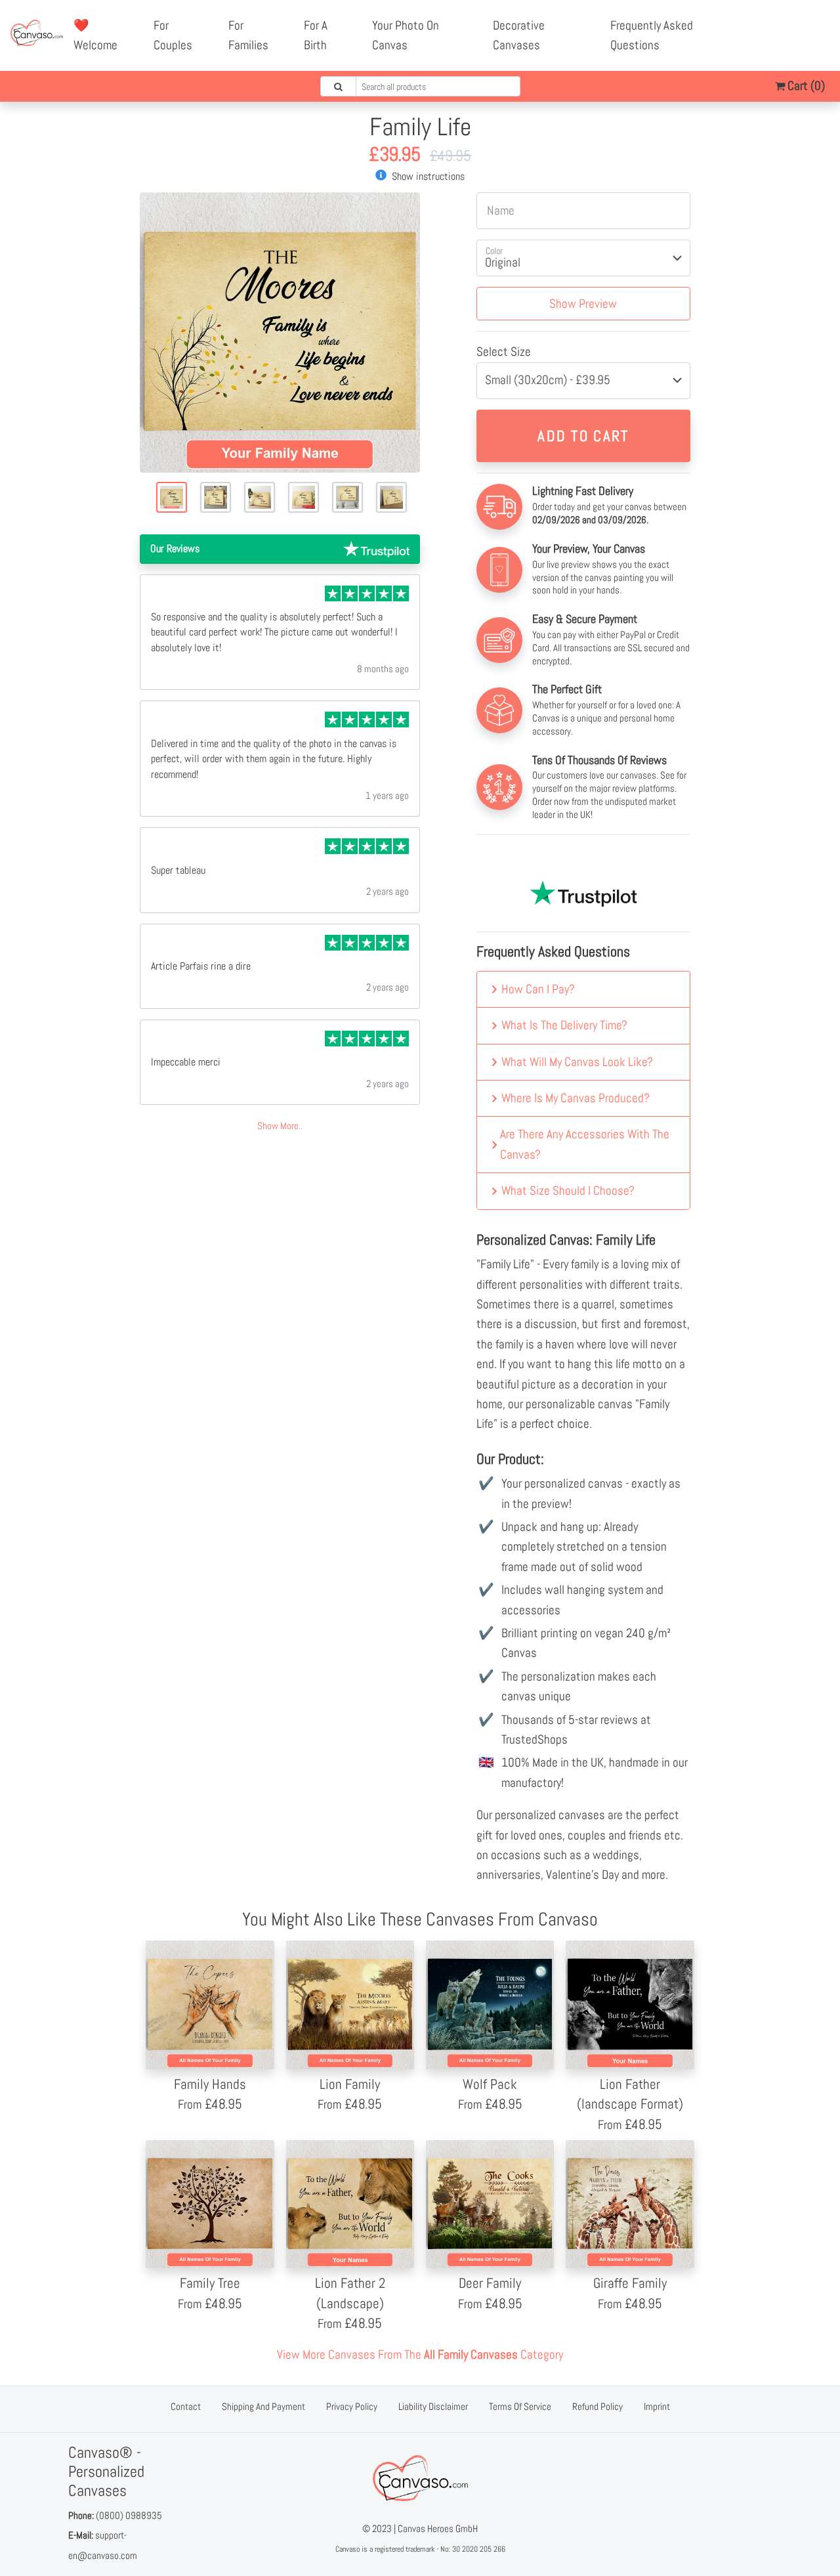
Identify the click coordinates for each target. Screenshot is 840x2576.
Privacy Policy (352, 2406)
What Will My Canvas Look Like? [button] (577, 1062)
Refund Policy (598, 2406)
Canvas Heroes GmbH (438, 2528)
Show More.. (280, 1126)
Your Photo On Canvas (406, 35)
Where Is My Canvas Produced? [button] (576, 1098)
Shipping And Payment (263, 2406)
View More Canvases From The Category (420, 2354)
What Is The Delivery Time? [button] (564, 1025)
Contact (186, 2406)
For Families (248, 35)
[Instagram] (793, 45)
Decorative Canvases (519, 35)
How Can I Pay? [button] (538, 989)
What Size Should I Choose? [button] (568, 1191)
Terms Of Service (520, 2406)
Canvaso (347, 2549)
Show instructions (427, 176)
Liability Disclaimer (433, 2406)
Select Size (504, 352)
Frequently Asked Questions (652, 35)
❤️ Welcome (95, 35)
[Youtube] (807, 26)
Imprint (657, 2406)
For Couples (173, 35)
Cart (805, 86)
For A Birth (316, 35)
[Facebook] (778, 26)
